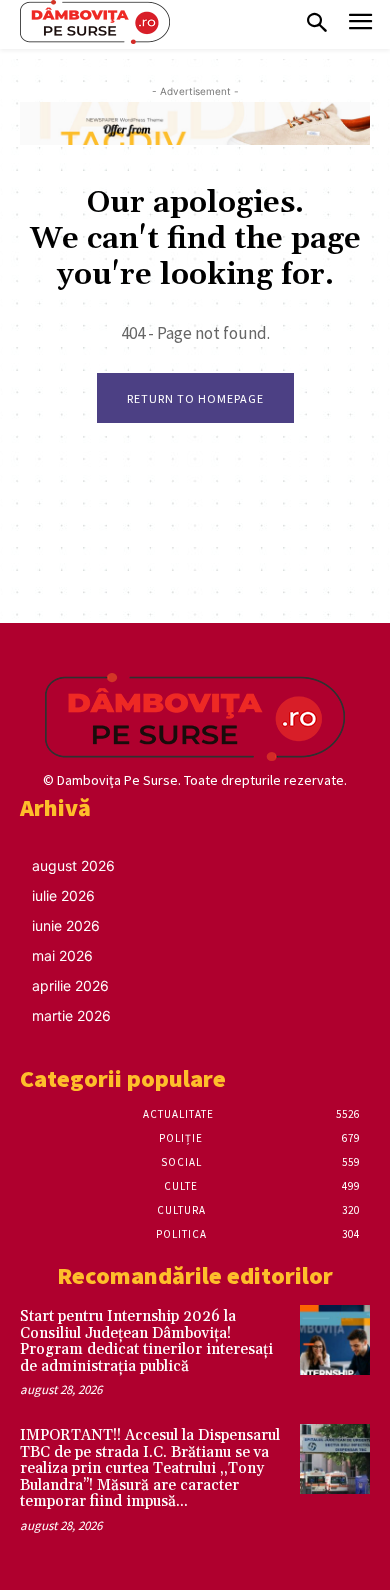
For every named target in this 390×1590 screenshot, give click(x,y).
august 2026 (73, 865)
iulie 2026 (63, 895)
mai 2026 (62, 955)
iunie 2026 (66, 925)
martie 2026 (71, 1015)
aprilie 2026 (70, 985)
